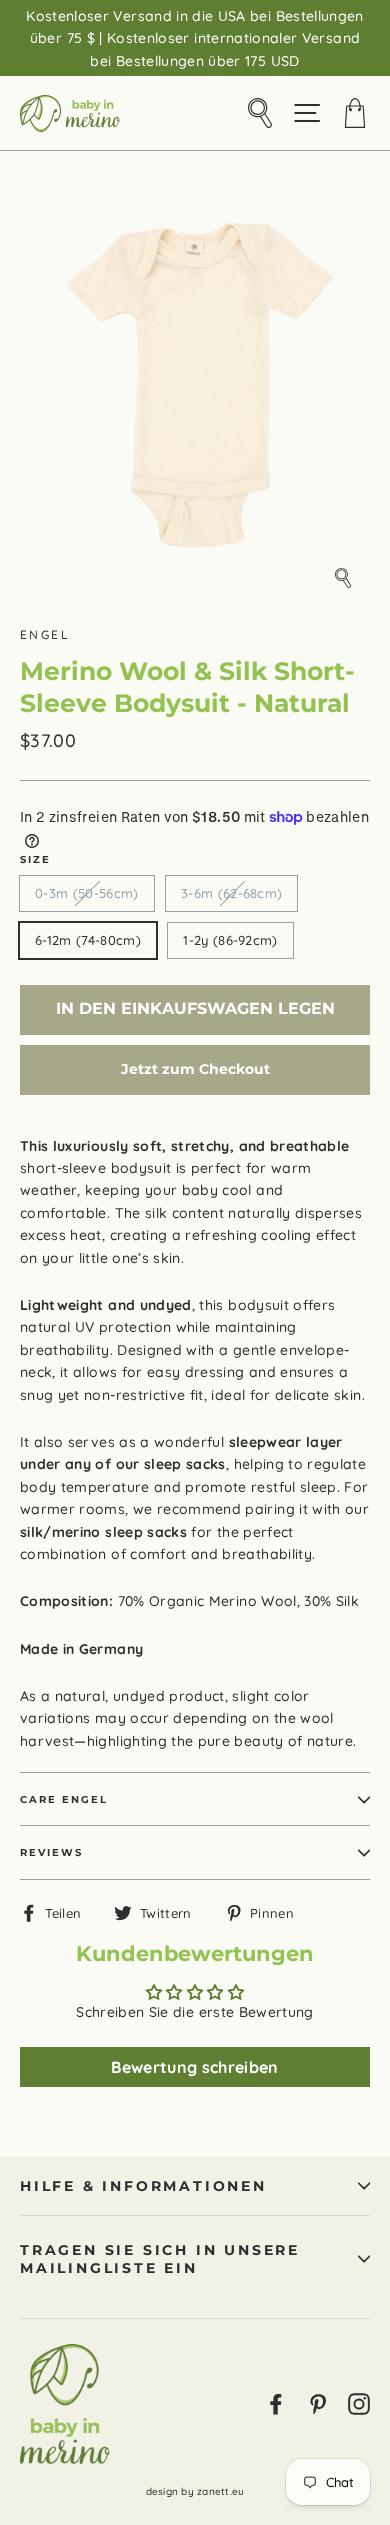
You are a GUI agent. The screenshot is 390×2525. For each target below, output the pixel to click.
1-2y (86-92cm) (230, 940)
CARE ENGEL (64, 1799)
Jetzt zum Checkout (195, 1069)
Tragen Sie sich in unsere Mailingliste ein (160, 2259)
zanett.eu (220, 2491)
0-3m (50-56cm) (87, 893)
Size (35, 859)
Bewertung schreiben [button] (195, 2067)
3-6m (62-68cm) (232, 893)
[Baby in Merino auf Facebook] (276, 2403)
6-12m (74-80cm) (88, 940)
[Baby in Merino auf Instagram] (359, 2403)
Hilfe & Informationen (143, 2186)
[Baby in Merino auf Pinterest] (318, 2403)
